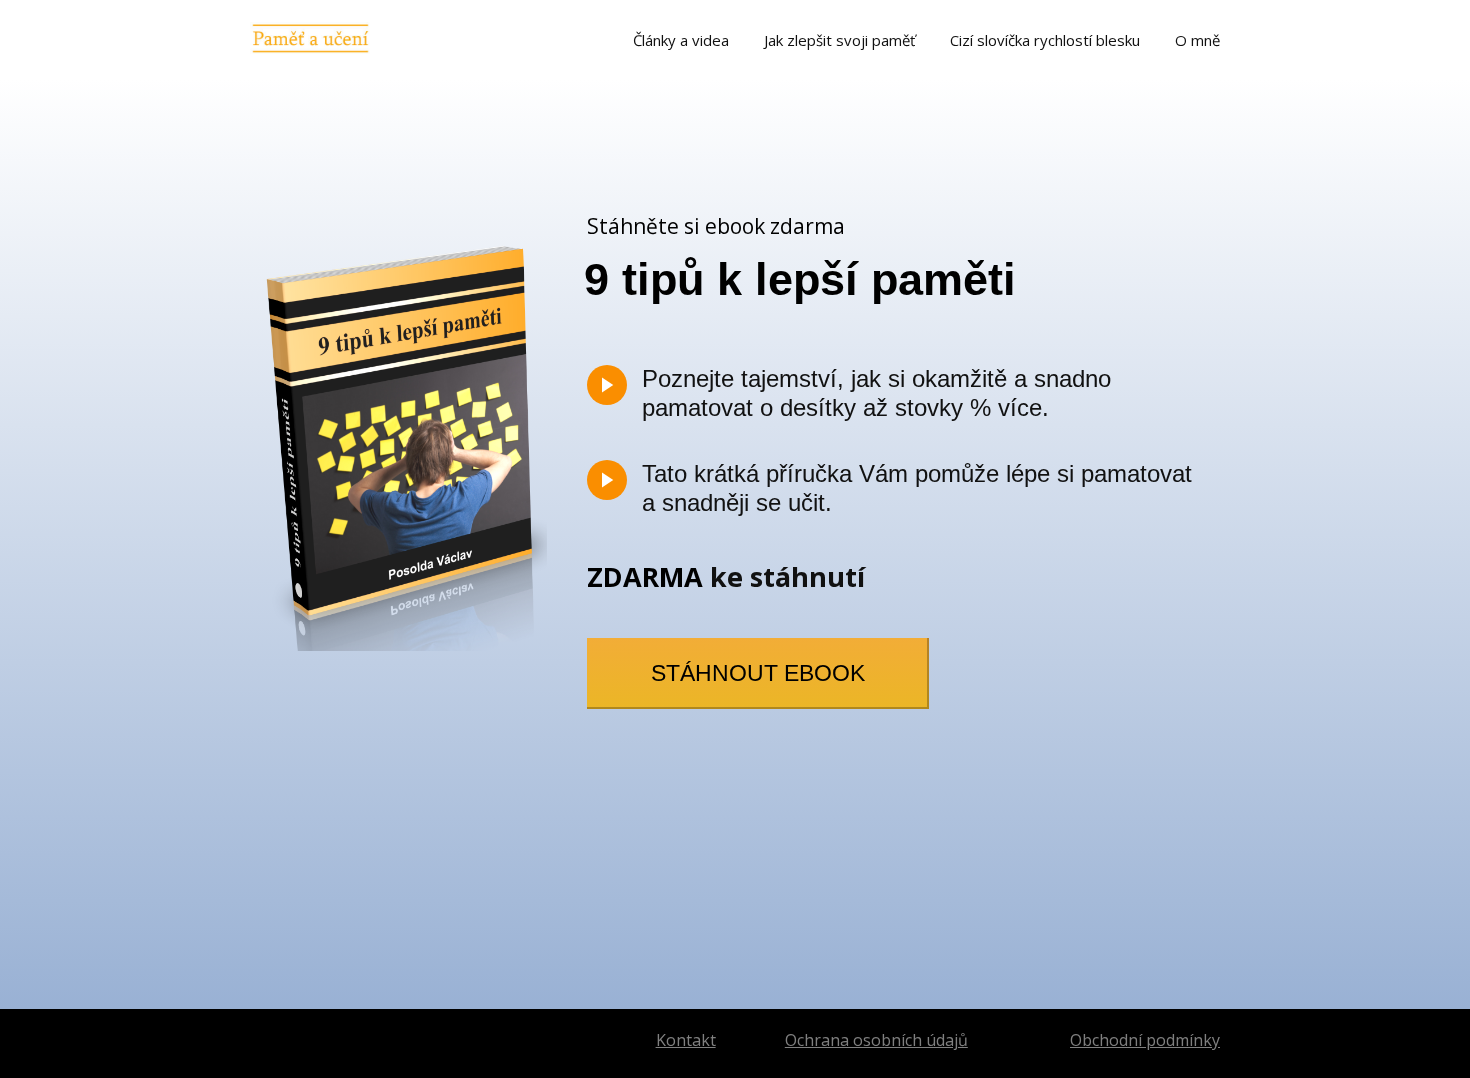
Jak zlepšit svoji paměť (839, 40)
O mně (1197, 40)
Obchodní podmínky (1145, 1040)
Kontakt (686, 1040)
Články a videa (681, 40)
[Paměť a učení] (310, 39)
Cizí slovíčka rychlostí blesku (1045, 40)
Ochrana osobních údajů (876, 1040)
